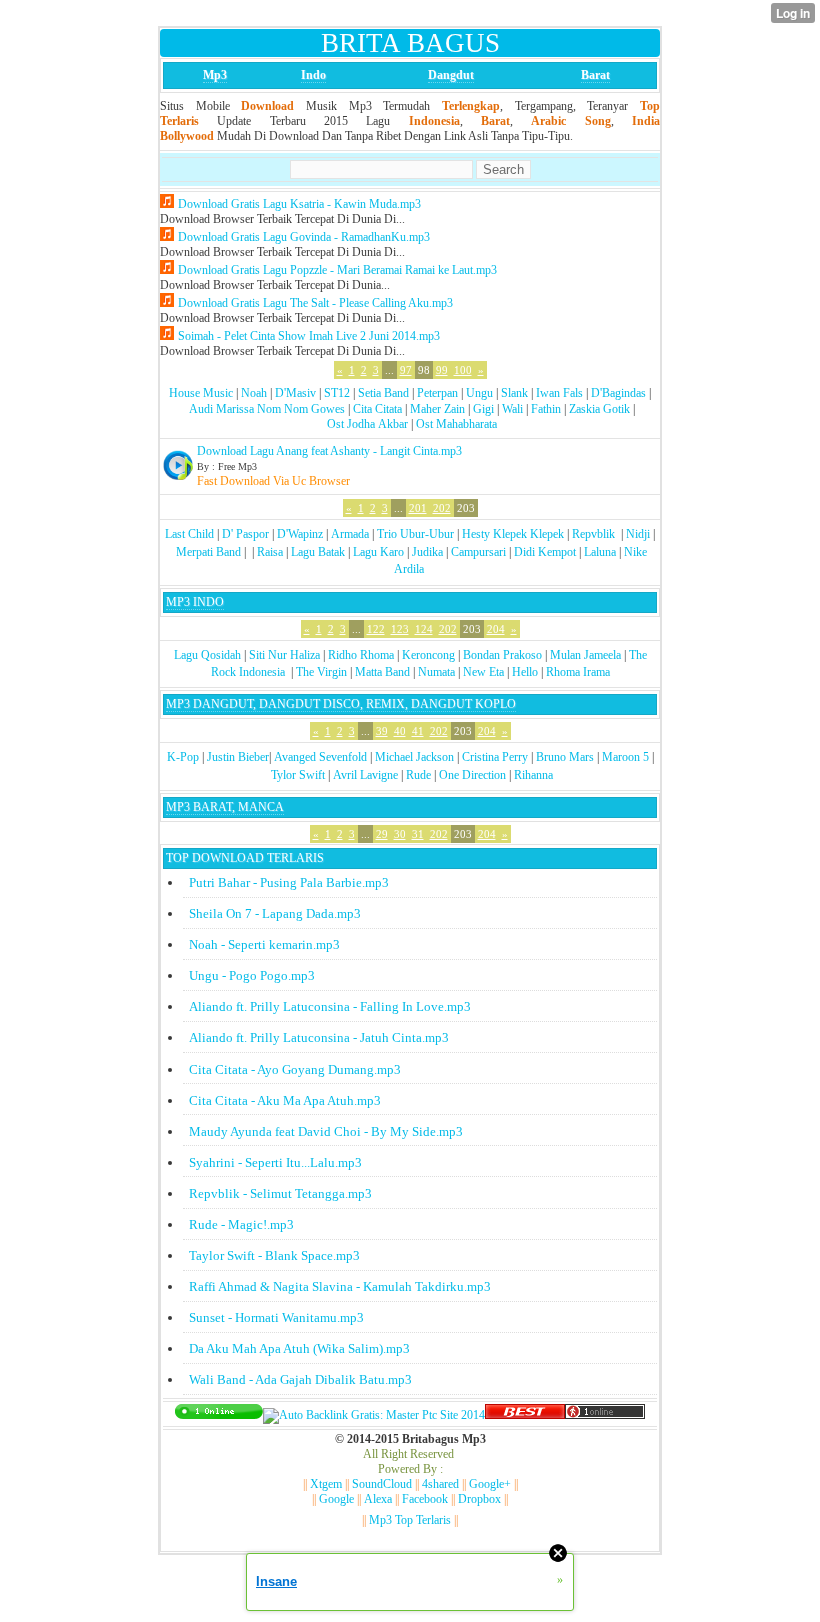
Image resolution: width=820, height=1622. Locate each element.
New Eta (483, 672)
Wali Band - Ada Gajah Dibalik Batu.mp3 (300, 1379)
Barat (595, 75)
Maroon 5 (625, 757)
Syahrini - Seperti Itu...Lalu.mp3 (275, 1162)
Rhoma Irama (578, 672)
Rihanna (533, 775)
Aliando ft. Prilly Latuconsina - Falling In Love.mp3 (330, 1006)
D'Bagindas (618, 393)
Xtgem (326, 1484)
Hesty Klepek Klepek (513, 534)
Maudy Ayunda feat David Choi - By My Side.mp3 (326, 1131)
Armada (350, 534)
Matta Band (382, 672)
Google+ (490, 1484)
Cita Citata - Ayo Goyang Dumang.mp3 (295, 1069)
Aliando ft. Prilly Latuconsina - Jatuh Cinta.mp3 (319, 1037)
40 (400, 731)
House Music (201, 393)
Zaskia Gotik (599, 409)
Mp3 (215, 75)
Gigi (483, 409)
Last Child (189, 534)
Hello (525, 672)
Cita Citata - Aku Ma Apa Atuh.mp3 (285, 1100)
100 (463, 370)
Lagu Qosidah (207, 655)
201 (418, 508)
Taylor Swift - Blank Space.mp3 (274, 1255)
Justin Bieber (238, 757)
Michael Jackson (414, 757)
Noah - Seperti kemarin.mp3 (264, 944)
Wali (512, 409)
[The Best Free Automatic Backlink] (525, 1415)
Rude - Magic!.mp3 (241, 1224)
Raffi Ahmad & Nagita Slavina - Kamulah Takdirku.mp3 (340, 1286)
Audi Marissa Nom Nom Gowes (267, 409)
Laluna (600, 552)
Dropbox (479, 1499)
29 (382, 834)
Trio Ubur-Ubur (415, 534)
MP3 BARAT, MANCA (225, 807)
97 (406, 370)
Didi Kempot (545, 552)
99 (442, 370)
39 (382, 731)
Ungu (479, 393)
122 (376, 629)
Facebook (425, 1499)
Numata (436, 672)
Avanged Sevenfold (320, 757)
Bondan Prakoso (502, 655)
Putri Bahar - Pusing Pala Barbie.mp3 (289, 882)
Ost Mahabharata (456, 424)
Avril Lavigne (365, 775)
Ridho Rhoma (361, 655)
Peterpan (437, 393)
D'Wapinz (300, 534)
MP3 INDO (195, 602)
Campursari (478, 552)
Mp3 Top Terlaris (410, 1520)
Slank (514, 393)
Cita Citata (377, 409)
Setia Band (383, 393)
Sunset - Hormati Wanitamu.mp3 (276, 1317)
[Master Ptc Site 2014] (374, 1415)
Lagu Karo (378, 552)
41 (418, 731)
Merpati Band (208, 552)
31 (418, 834)
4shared (440, 1484)
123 (400, 629)
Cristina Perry (495, 757)
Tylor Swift (298, 775)
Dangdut (451, 75)
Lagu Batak (318, 552)
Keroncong (428, 655)
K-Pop (183, 757)
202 (442, 508)
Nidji (638, 534)
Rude (418, 775)
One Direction (472, 775)
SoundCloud (382, 1484)
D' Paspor (245, 534)
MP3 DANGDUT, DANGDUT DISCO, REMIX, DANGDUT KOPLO (341, 704)
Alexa (378, 1499)
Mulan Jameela (585, 655)
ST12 (337, 393)
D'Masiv (295, 393)
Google (336, 1499)
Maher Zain (437, 409)
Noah (254, 393)
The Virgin (321, 672)
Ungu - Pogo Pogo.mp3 (252, 975)
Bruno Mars (565, 757)
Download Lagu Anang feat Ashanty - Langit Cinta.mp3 (329, 451)
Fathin (546, 409)
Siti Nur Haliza (284, 655)
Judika (427, 552)
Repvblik (593, 534)
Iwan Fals (559, 393)
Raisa (270, 552)
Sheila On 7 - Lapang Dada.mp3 (275, 913)
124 (424, 629)
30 (400, 834)
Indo (313, 75)
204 (496, 629)
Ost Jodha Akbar (367, 424)
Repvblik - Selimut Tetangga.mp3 (280, 1193)
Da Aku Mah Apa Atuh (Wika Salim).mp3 (299, 1348)
